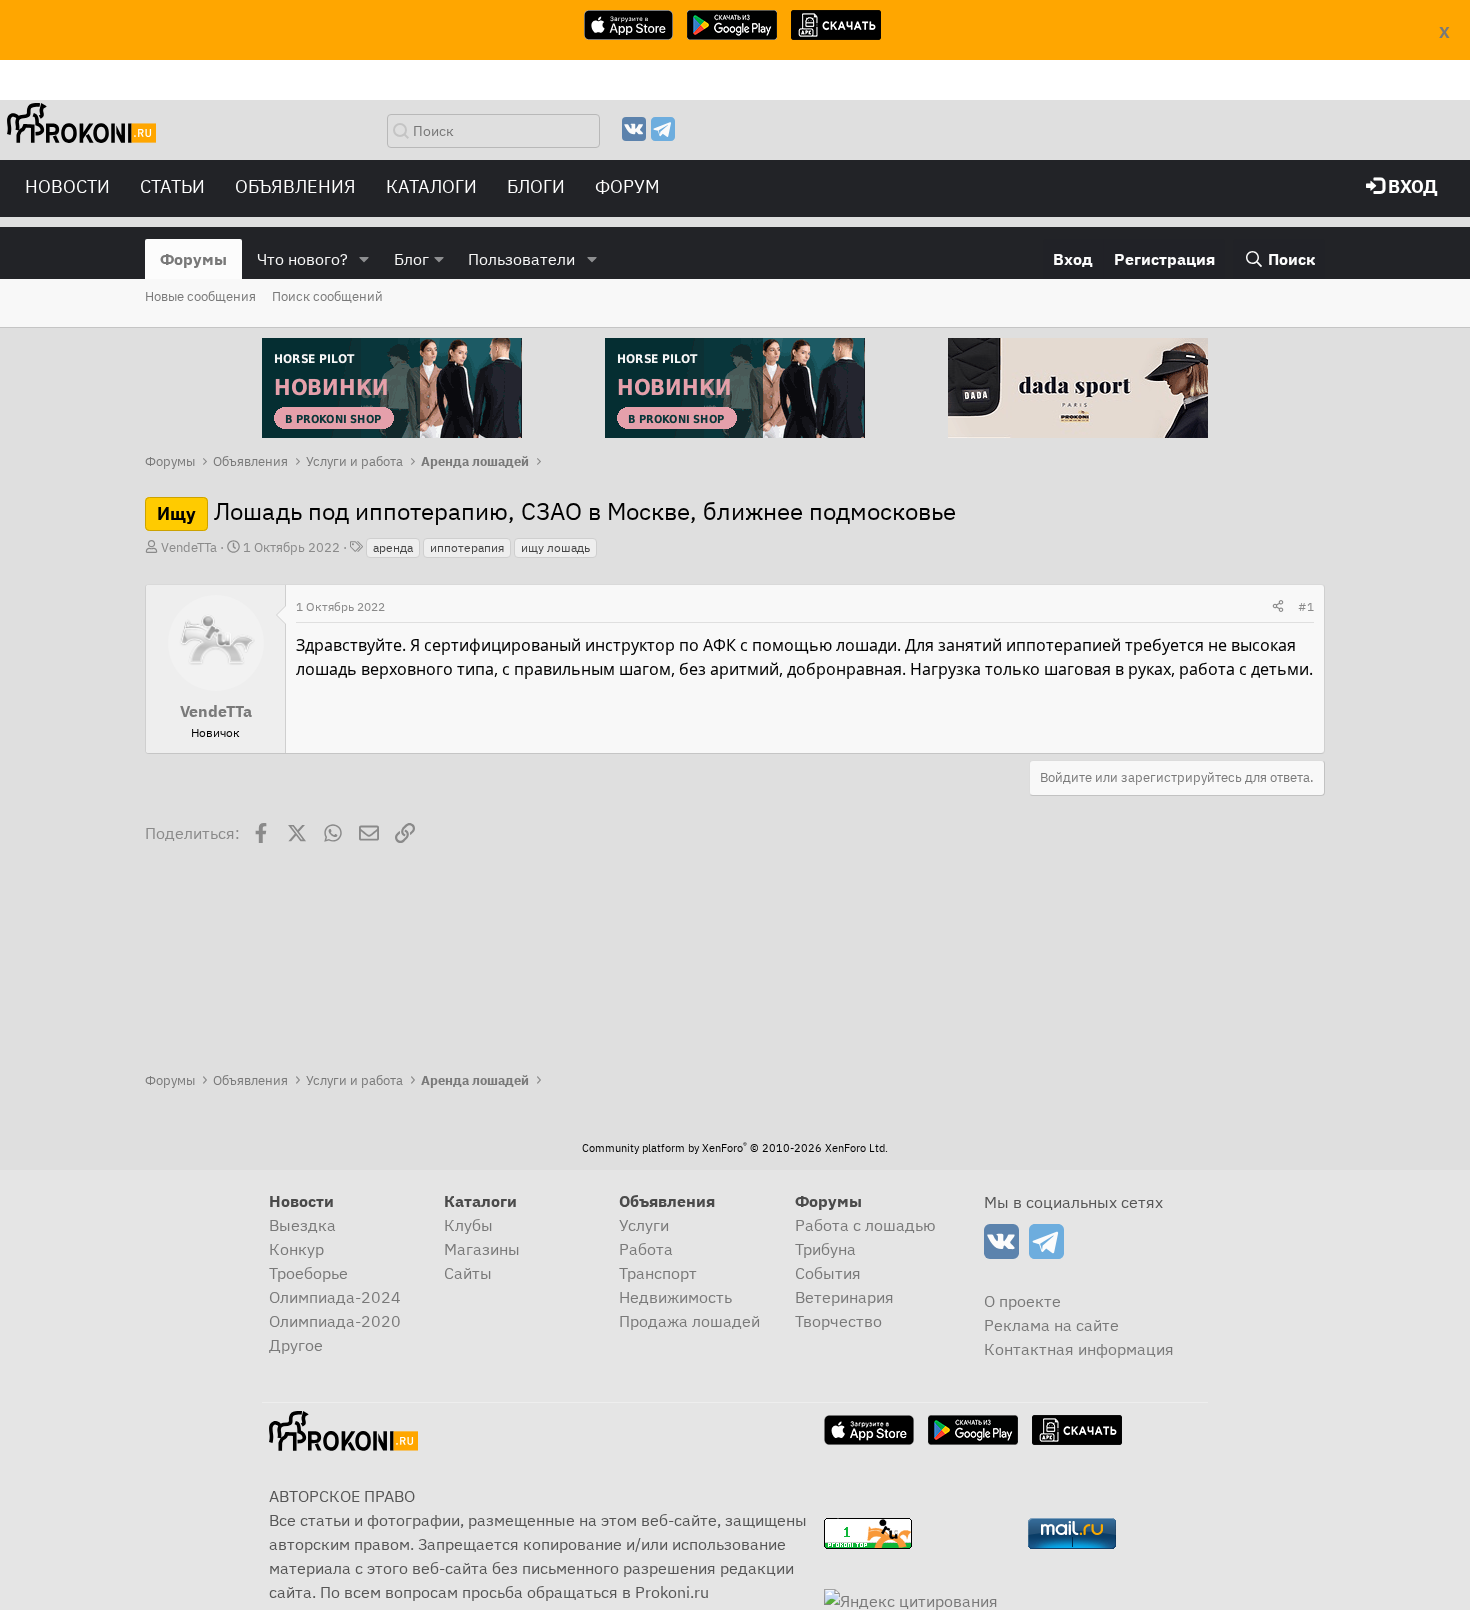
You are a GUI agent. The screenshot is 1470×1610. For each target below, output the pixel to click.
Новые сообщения (200, 296)
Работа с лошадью (865, 1225)
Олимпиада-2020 (335, 1321)
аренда (393, 547)
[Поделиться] (1278, 607)
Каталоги (431, 186)
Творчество (838, 1321)
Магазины (482, 1249)
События (828, 1273)
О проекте (1022, 1301)
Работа (646, 1249)
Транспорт (658, 1273)
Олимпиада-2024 (335, 1297)
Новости (67, 186)
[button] (364, 259)
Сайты (468, 1273)
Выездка (302, 1225)
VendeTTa (189, 547)
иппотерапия (467, 547)
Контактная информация (1079, 1349)
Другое (296, 1345)
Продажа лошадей (689, 1321)
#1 (1306, 606)
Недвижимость (675, 1297)
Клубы (468, 1225)
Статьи (172, 186)
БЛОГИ (536, 186)
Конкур (296, 1249)
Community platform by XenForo (735, 1148)
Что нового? (302, 259)
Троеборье (308, 1273)
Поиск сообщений (327, 296)
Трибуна (825, 1249)
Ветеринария (844, 1297)
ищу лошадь (555, 547)
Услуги (644, 1225)
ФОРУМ (627, 186)
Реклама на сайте (1051, 1325)
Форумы (193, 259)
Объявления (295, 186)
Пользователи (521, 259)
